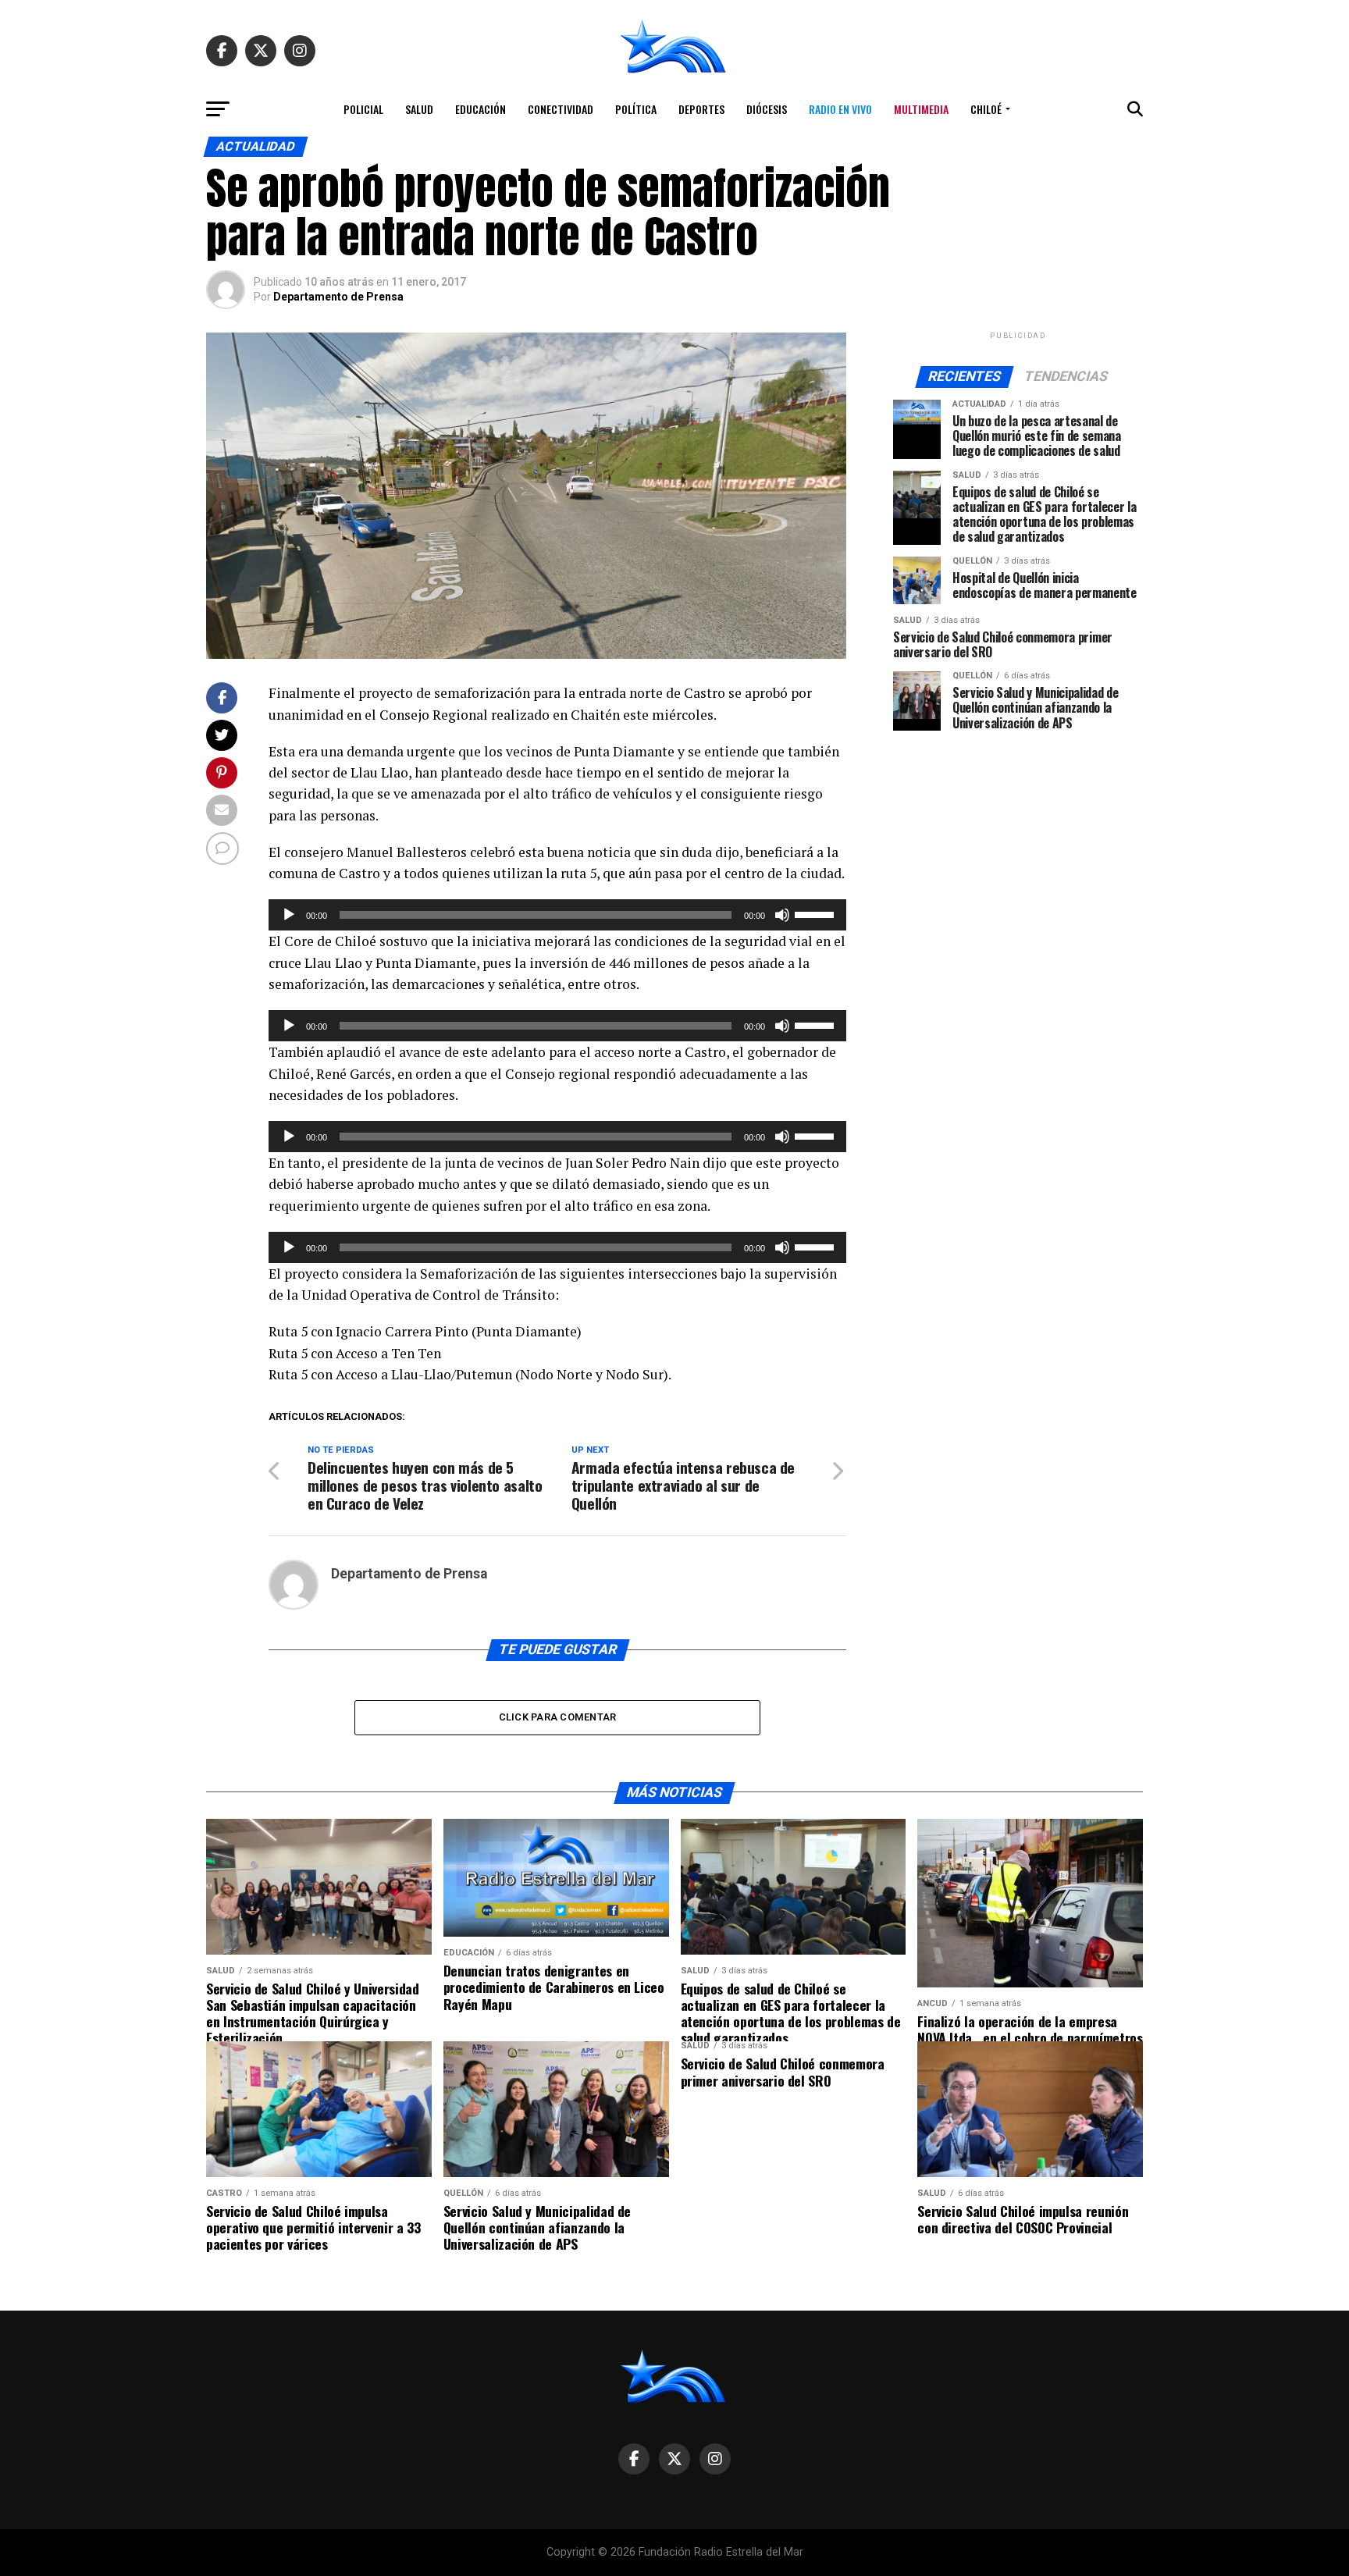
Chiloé (986, 109)
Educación (481, 109)
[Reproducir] (289, 915)
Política (636, 109)
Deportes (701, 109)
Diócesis (767, 109)
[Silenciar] (782, 915)
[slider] (817, 913)
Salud (419, 109)
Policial (363, 109)
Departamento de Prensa (338, 297)
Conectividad (561, 109)
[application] (557, 915)
